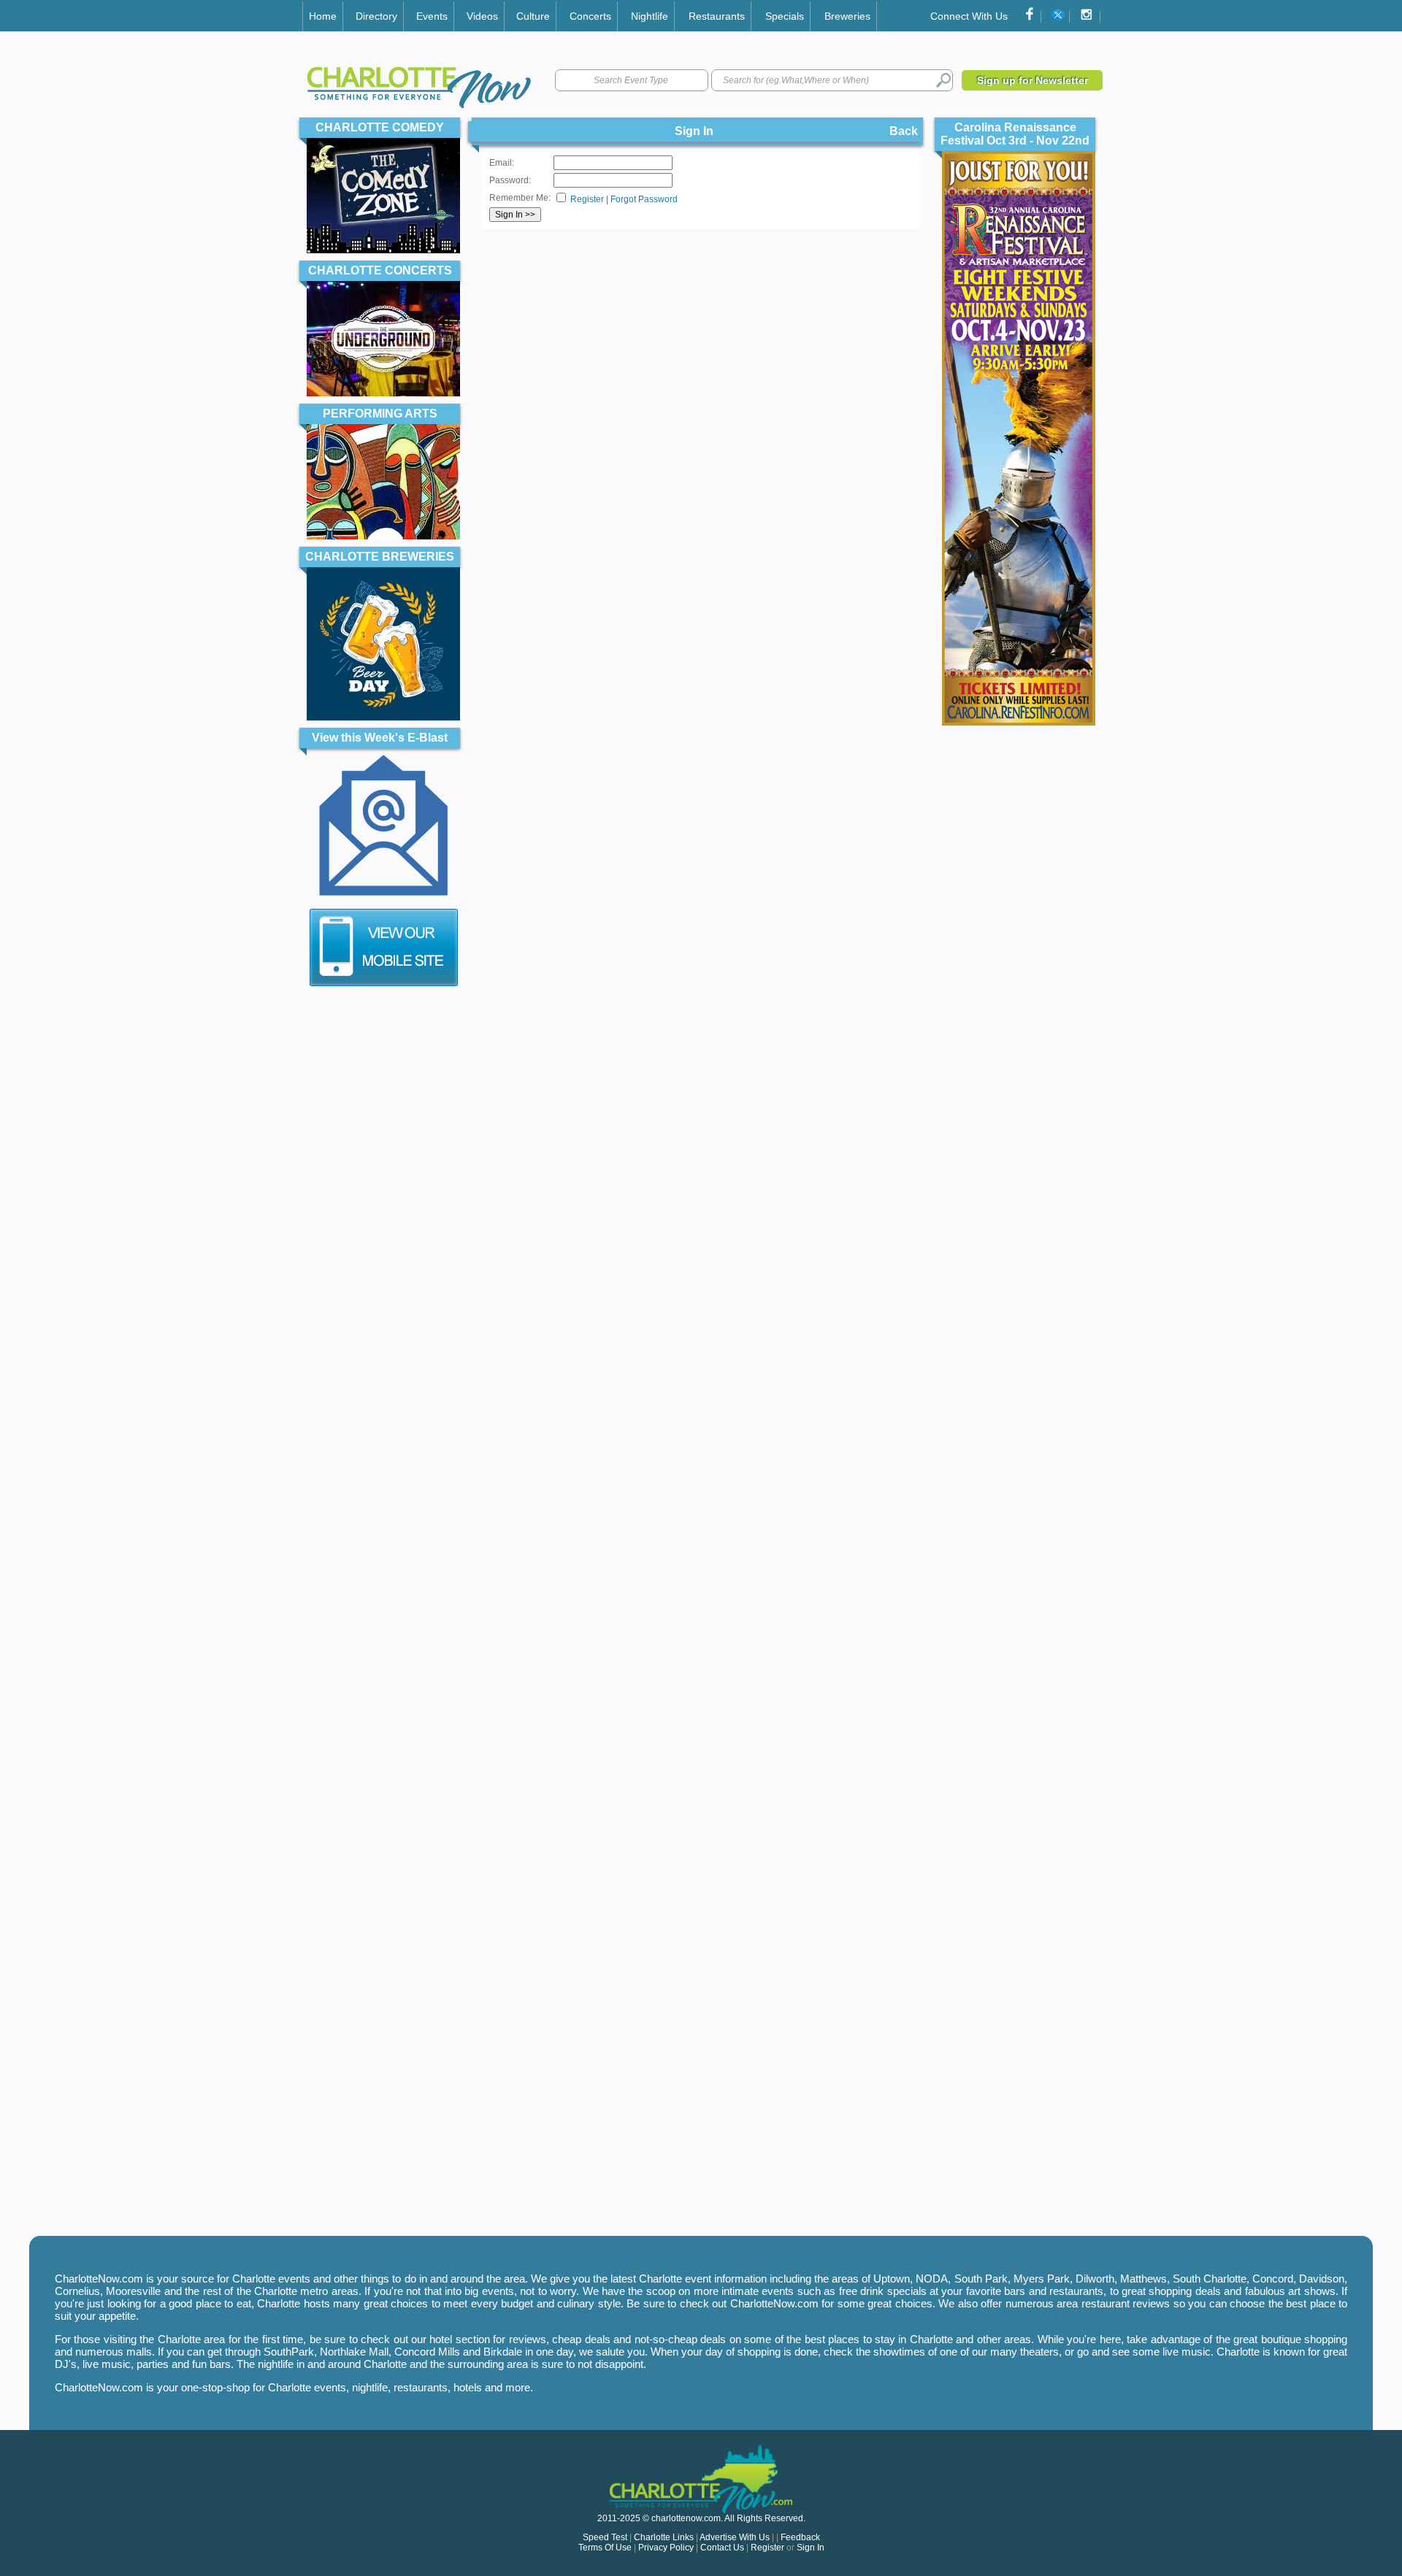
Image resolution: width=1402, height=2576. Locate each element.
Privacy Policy (666, 2548)
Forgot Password (644, 199)
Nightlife (650, 16)
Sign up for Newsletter (1033, 80)
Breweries (847, 16)
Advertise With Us (735, 2537)
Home (323, 16)
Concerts (590, 16)
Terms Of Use (605, 2548)
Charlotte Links (664, 2537)
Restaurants (717, 16)
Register (587, 199)
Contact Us (722, 2548)
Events (432, 16)
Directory (376, 16)
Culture (533, 16)
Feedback (800, 2537)
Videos (482, 16)
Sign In (811, 2548)
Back (904, 131)
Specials (785, 16)
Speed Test (605, 2537)
